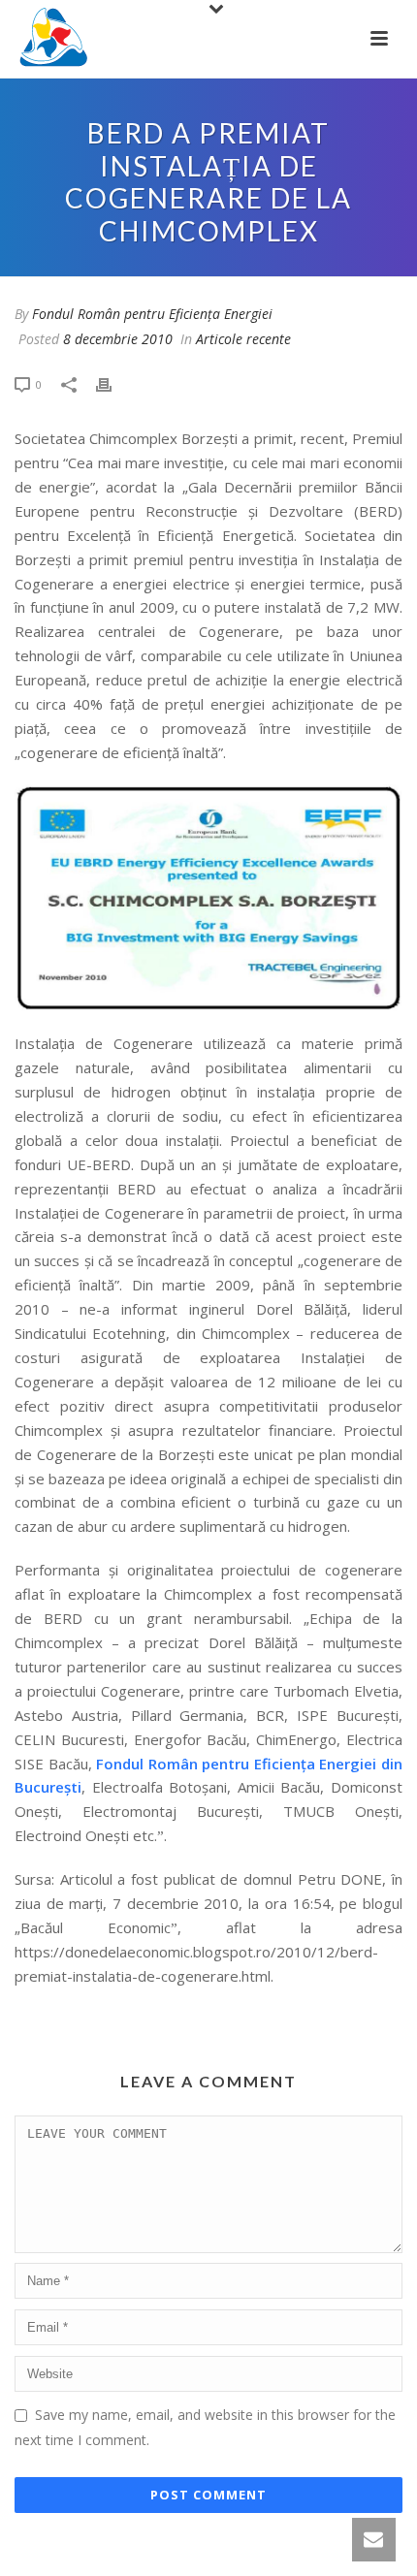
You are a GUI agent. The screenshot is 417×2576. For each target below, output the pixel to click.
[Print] (113, 383)
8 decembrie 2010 (118, 339)
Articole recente (243, 339)
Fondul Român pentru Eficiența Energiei (152, 314)
